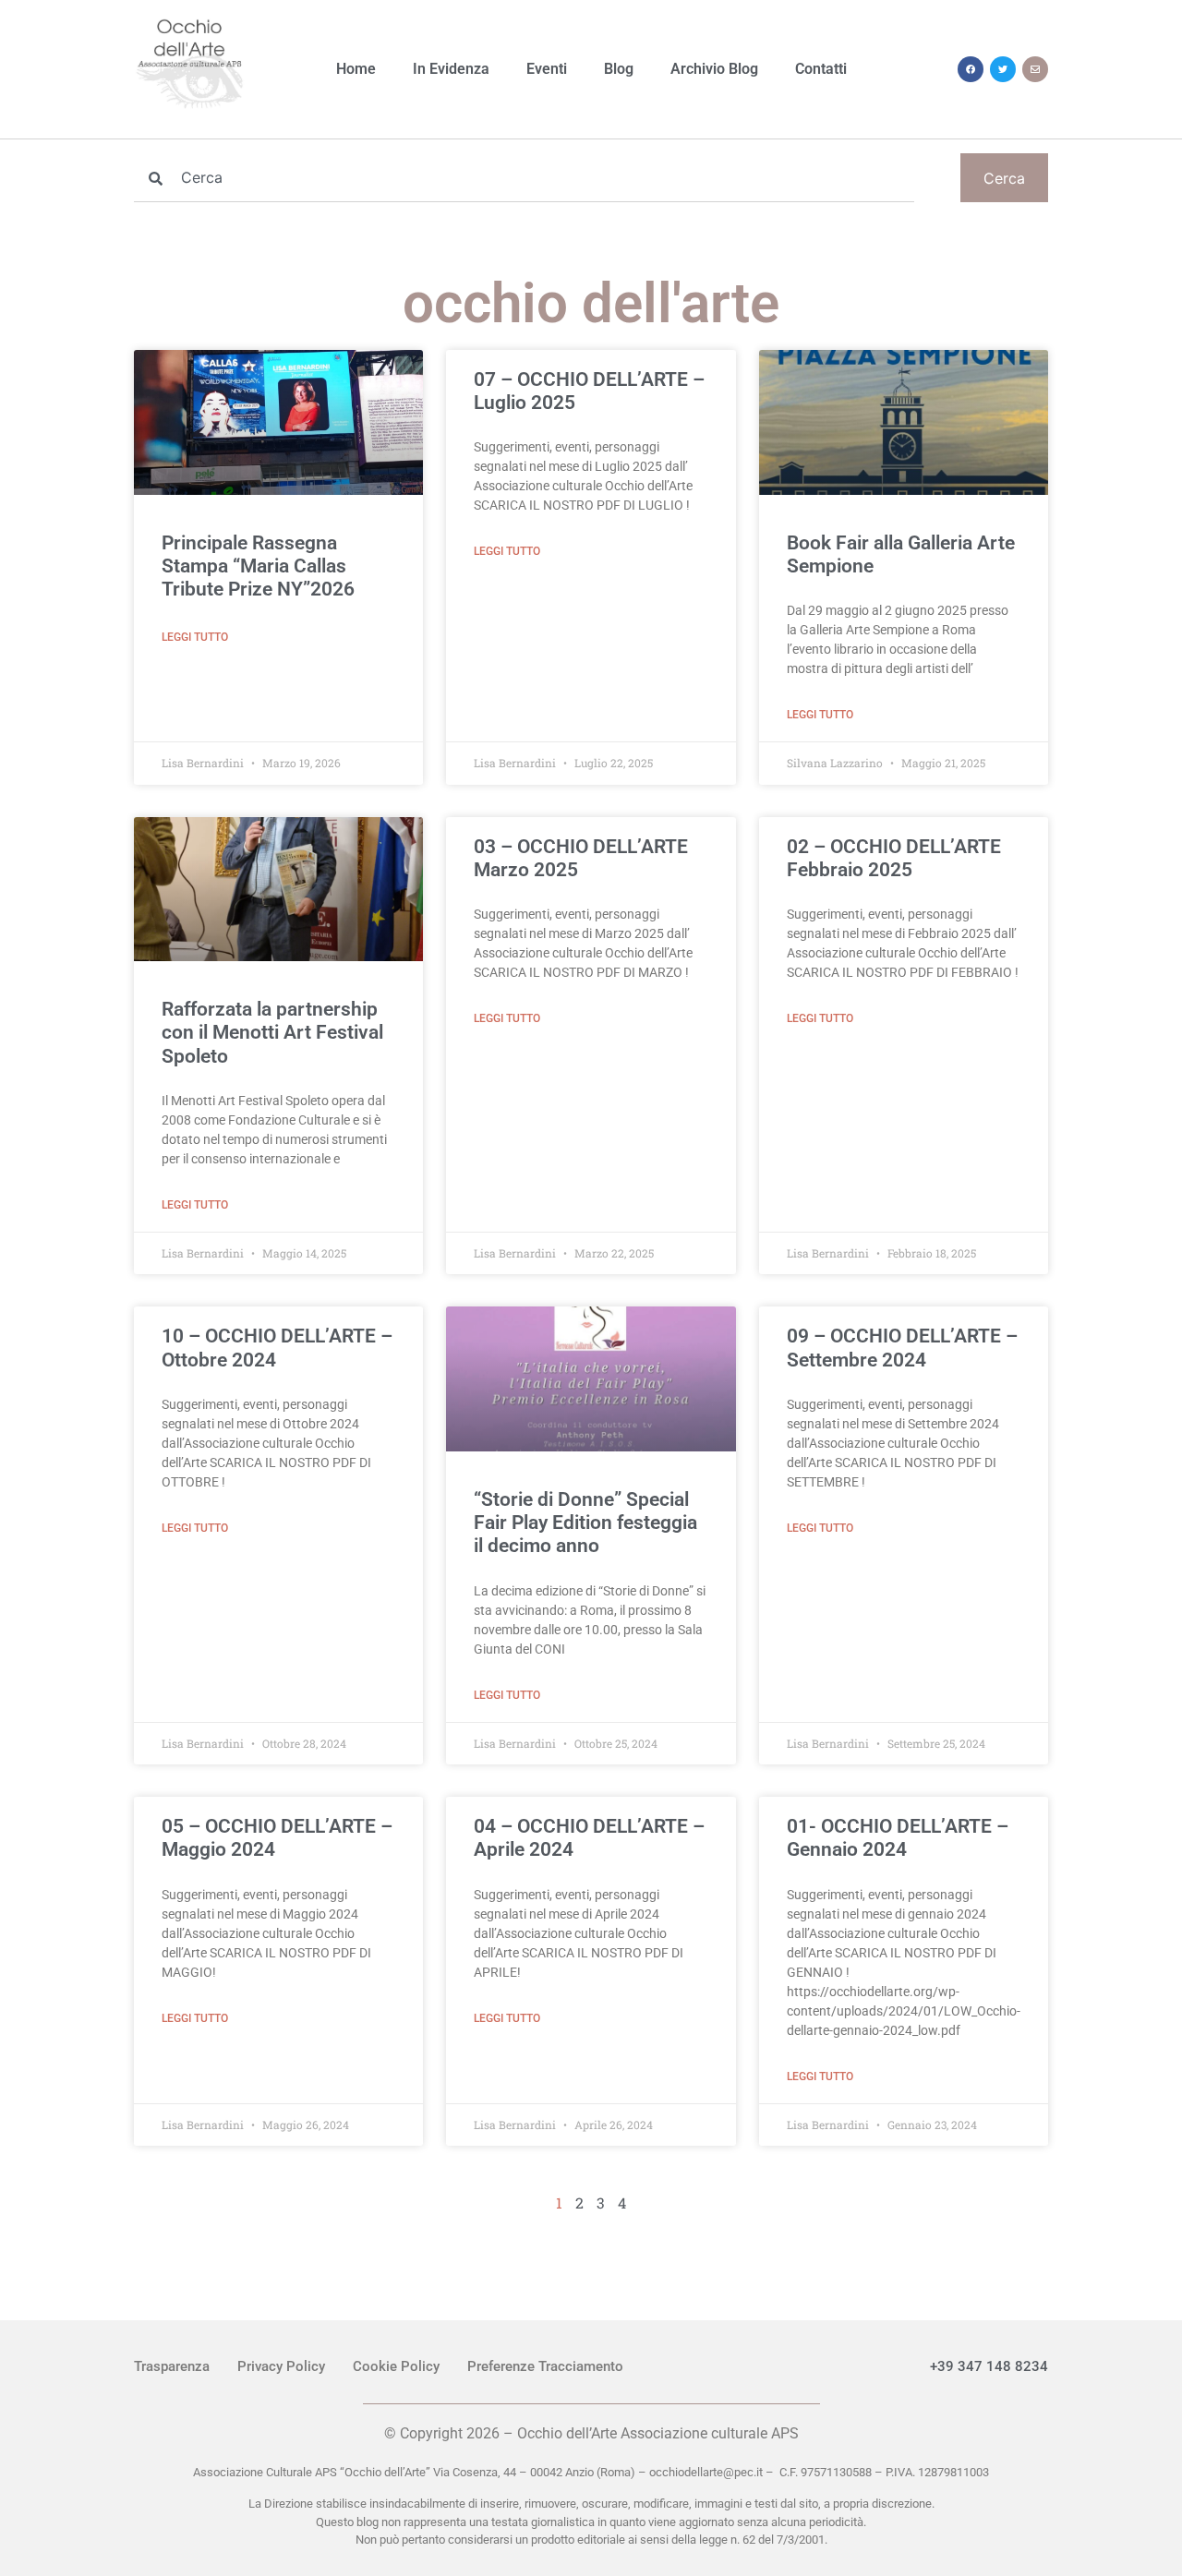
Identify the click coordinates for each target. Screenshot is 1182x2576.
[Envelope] (1035, 69)
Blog (619, 69)
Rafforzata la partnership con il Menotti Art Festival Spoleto (272, 1032)
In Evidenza (451, 69)
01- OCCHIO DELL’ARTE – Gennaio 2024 (898, 1838)
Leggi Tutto (195, 637)
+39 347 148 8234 (989, 2366)
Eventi (547, 69)
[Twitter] (1003, 69)
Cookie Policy (396, 2366)
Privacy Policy (281, 2366)
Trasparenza (172, 2366)
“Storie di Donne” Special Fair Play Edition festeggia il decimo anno (585, 1523)
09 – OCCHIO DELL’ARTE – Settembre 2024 (902, 1348)
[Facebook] (971, 69)
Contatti (821, 69)
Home (356, 69)
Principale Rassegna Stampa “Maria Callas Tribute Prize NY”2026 (258, 566)
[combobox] (524, 178)
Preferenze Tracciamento (545, 2366)
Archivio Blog (714, 69)
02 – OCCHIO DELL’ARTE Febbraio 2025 (894, 858)
